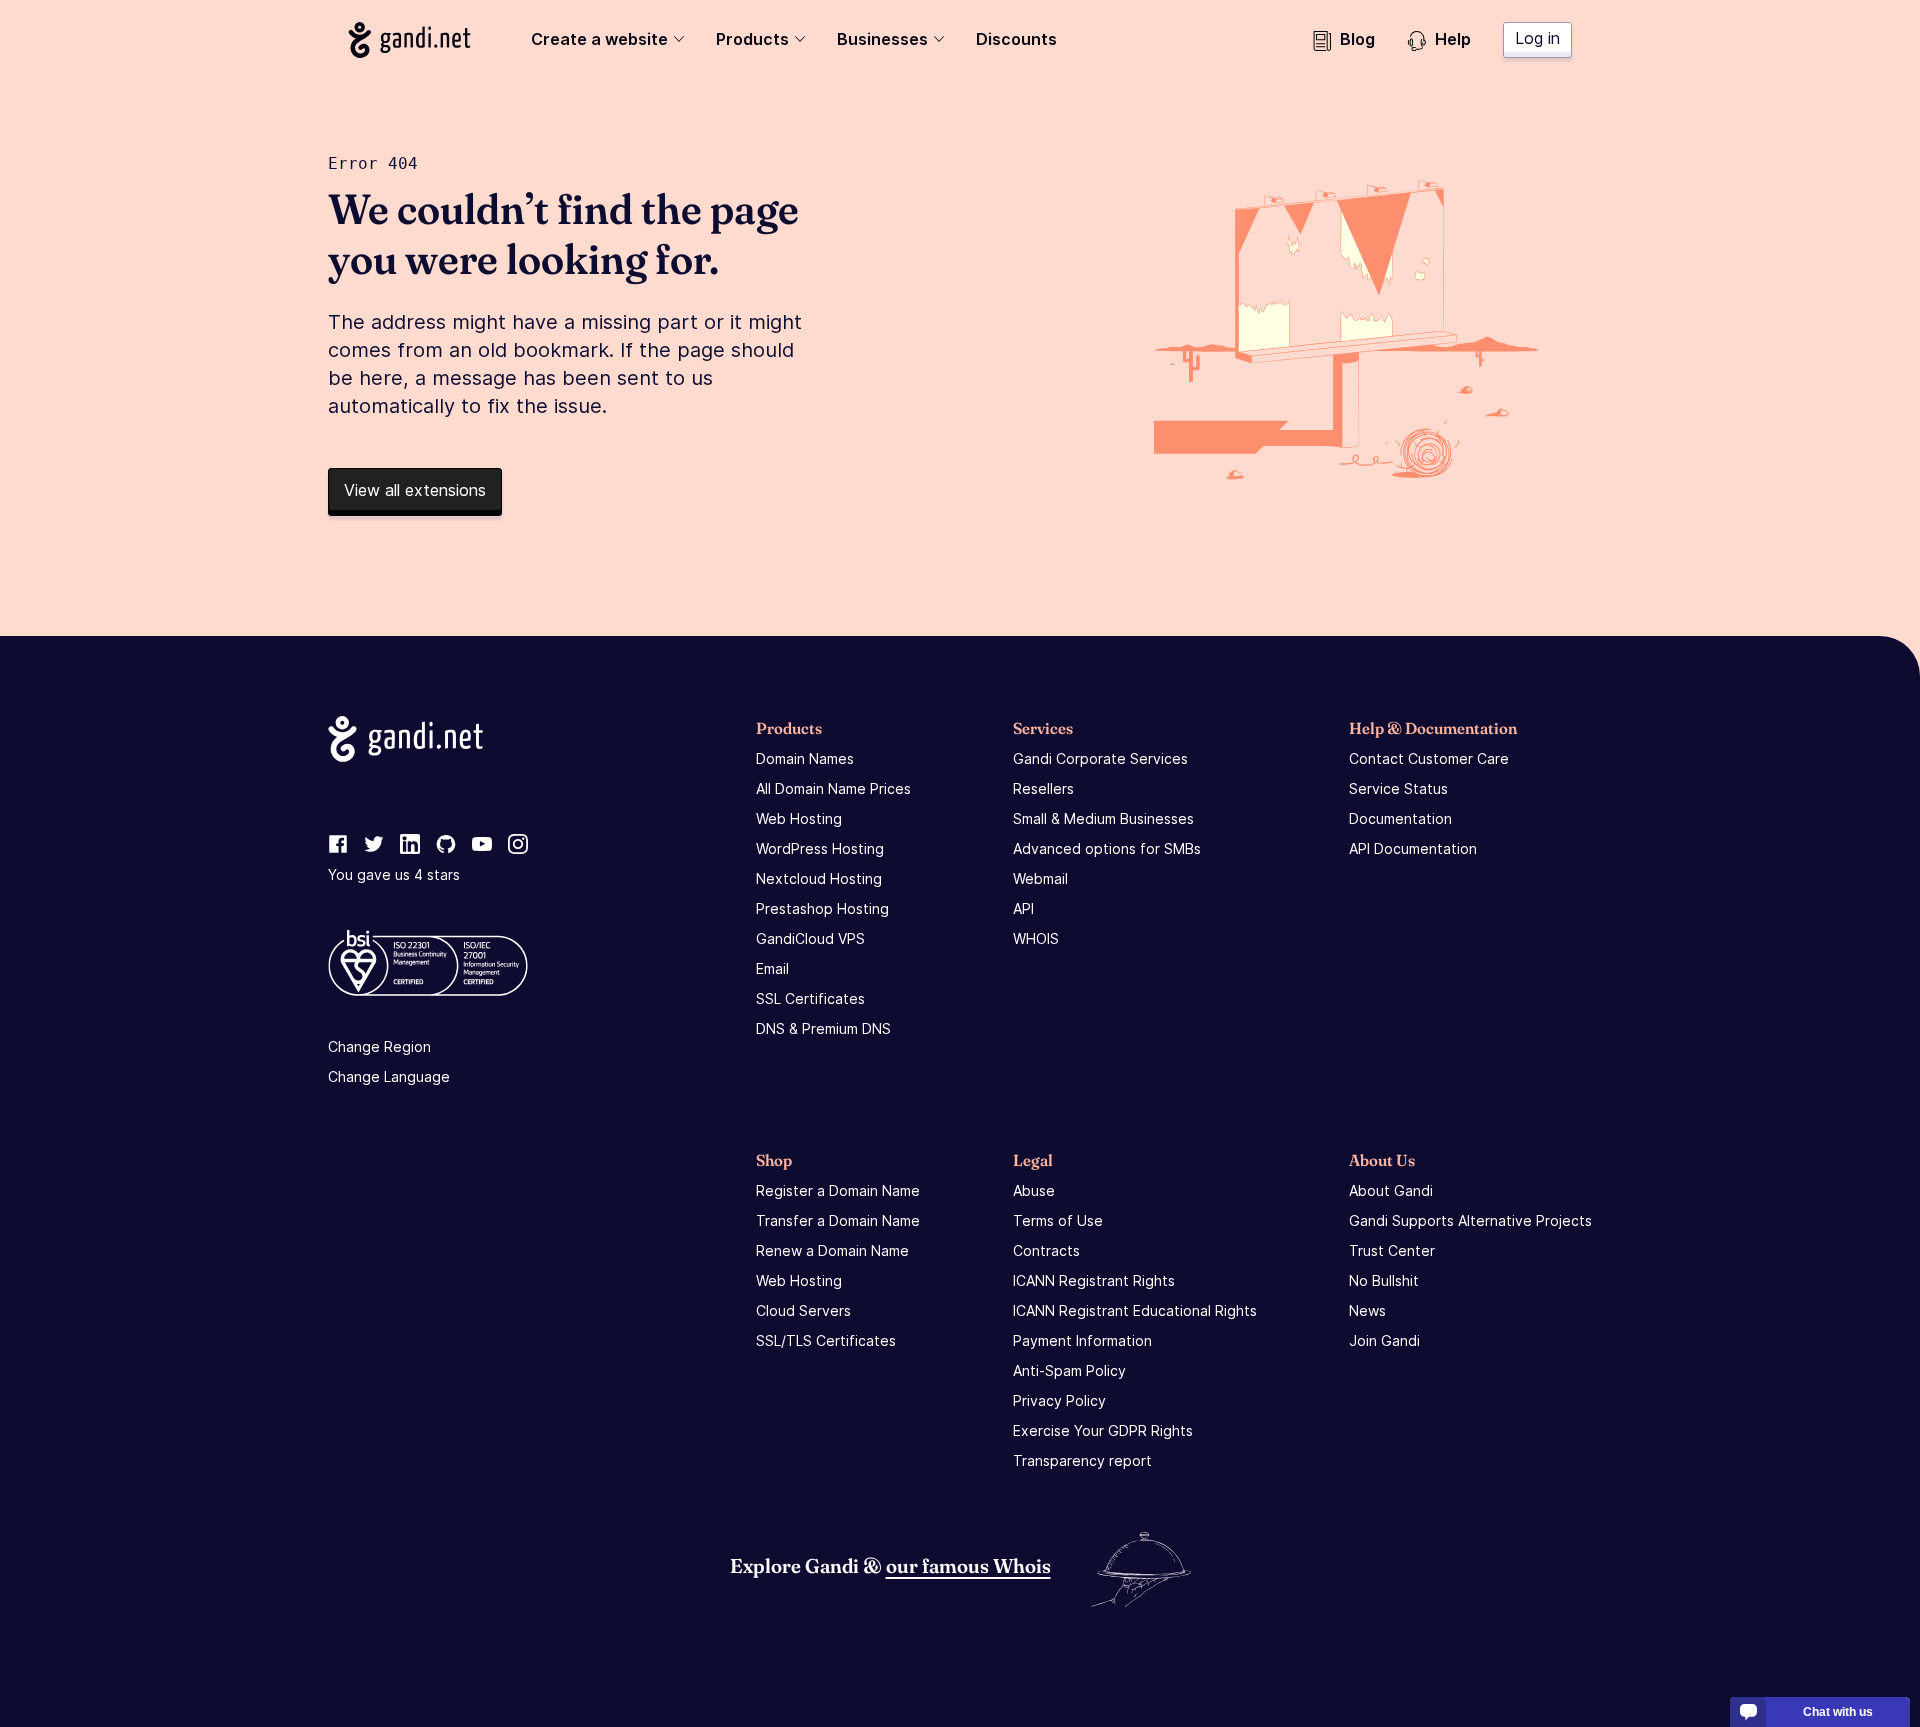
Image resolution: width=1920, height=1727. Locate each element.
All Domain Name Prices (833, 788)
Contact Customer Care (1429, 758)
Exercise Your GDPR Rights (1103, 1430)
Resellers (1043, 788)
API (1023, 908)
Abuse (1034, 1190)
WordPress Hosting (820, 848)
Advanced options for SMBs (1107, 848)
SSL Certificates (810, 998)
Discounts (1016, 39)
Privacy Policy (1059, 1400)
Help (1453, 39)
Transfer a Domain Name (838, 1220)
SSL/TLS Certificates (826, 1340)
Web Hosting (799, 818)
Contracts (1046, 1250)
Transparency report (1082, 1460)
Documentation (1400, 818)
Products (752, 39)
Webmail (1040, 878)
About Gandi (1391, 1190)
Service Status (1398, 788)
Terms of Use (1058, 1220)
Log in (1537, 38)
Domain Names (805, 758)
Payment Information (1082, 1340)
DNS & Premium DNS (823, 1028)
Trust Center (1392, 1250)
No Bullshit (1384, 1280)
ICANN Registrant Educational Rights (1135, 1310)
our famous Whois (968, 1565)
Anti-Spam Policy (1069, 1370)
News (1367, 1310)
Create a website (599, 39)
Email (772, 968)
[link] (338, 845)
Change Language (389, 1076)
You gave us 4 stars (394, 874)
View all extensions (415, 490)
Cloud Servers (803, 1310)
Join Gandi (1384, 1340)
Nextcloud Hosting (819, 878)
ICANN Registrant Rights (1094, 1280)
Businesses (882, 39)
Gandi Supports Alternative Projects (1470, 1220)
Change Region (379, 1046)
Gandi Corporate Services (1100, 758)
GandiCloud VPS (810, 938)
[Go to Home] (409, 40)
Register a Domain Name (838, 1190)
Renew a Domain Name (832, 1250)
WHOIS (1036, 938)
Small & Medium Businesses (1103, 818)
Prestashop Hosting (822, 908)
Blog (1357, 39)
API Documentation (1413, 848)
